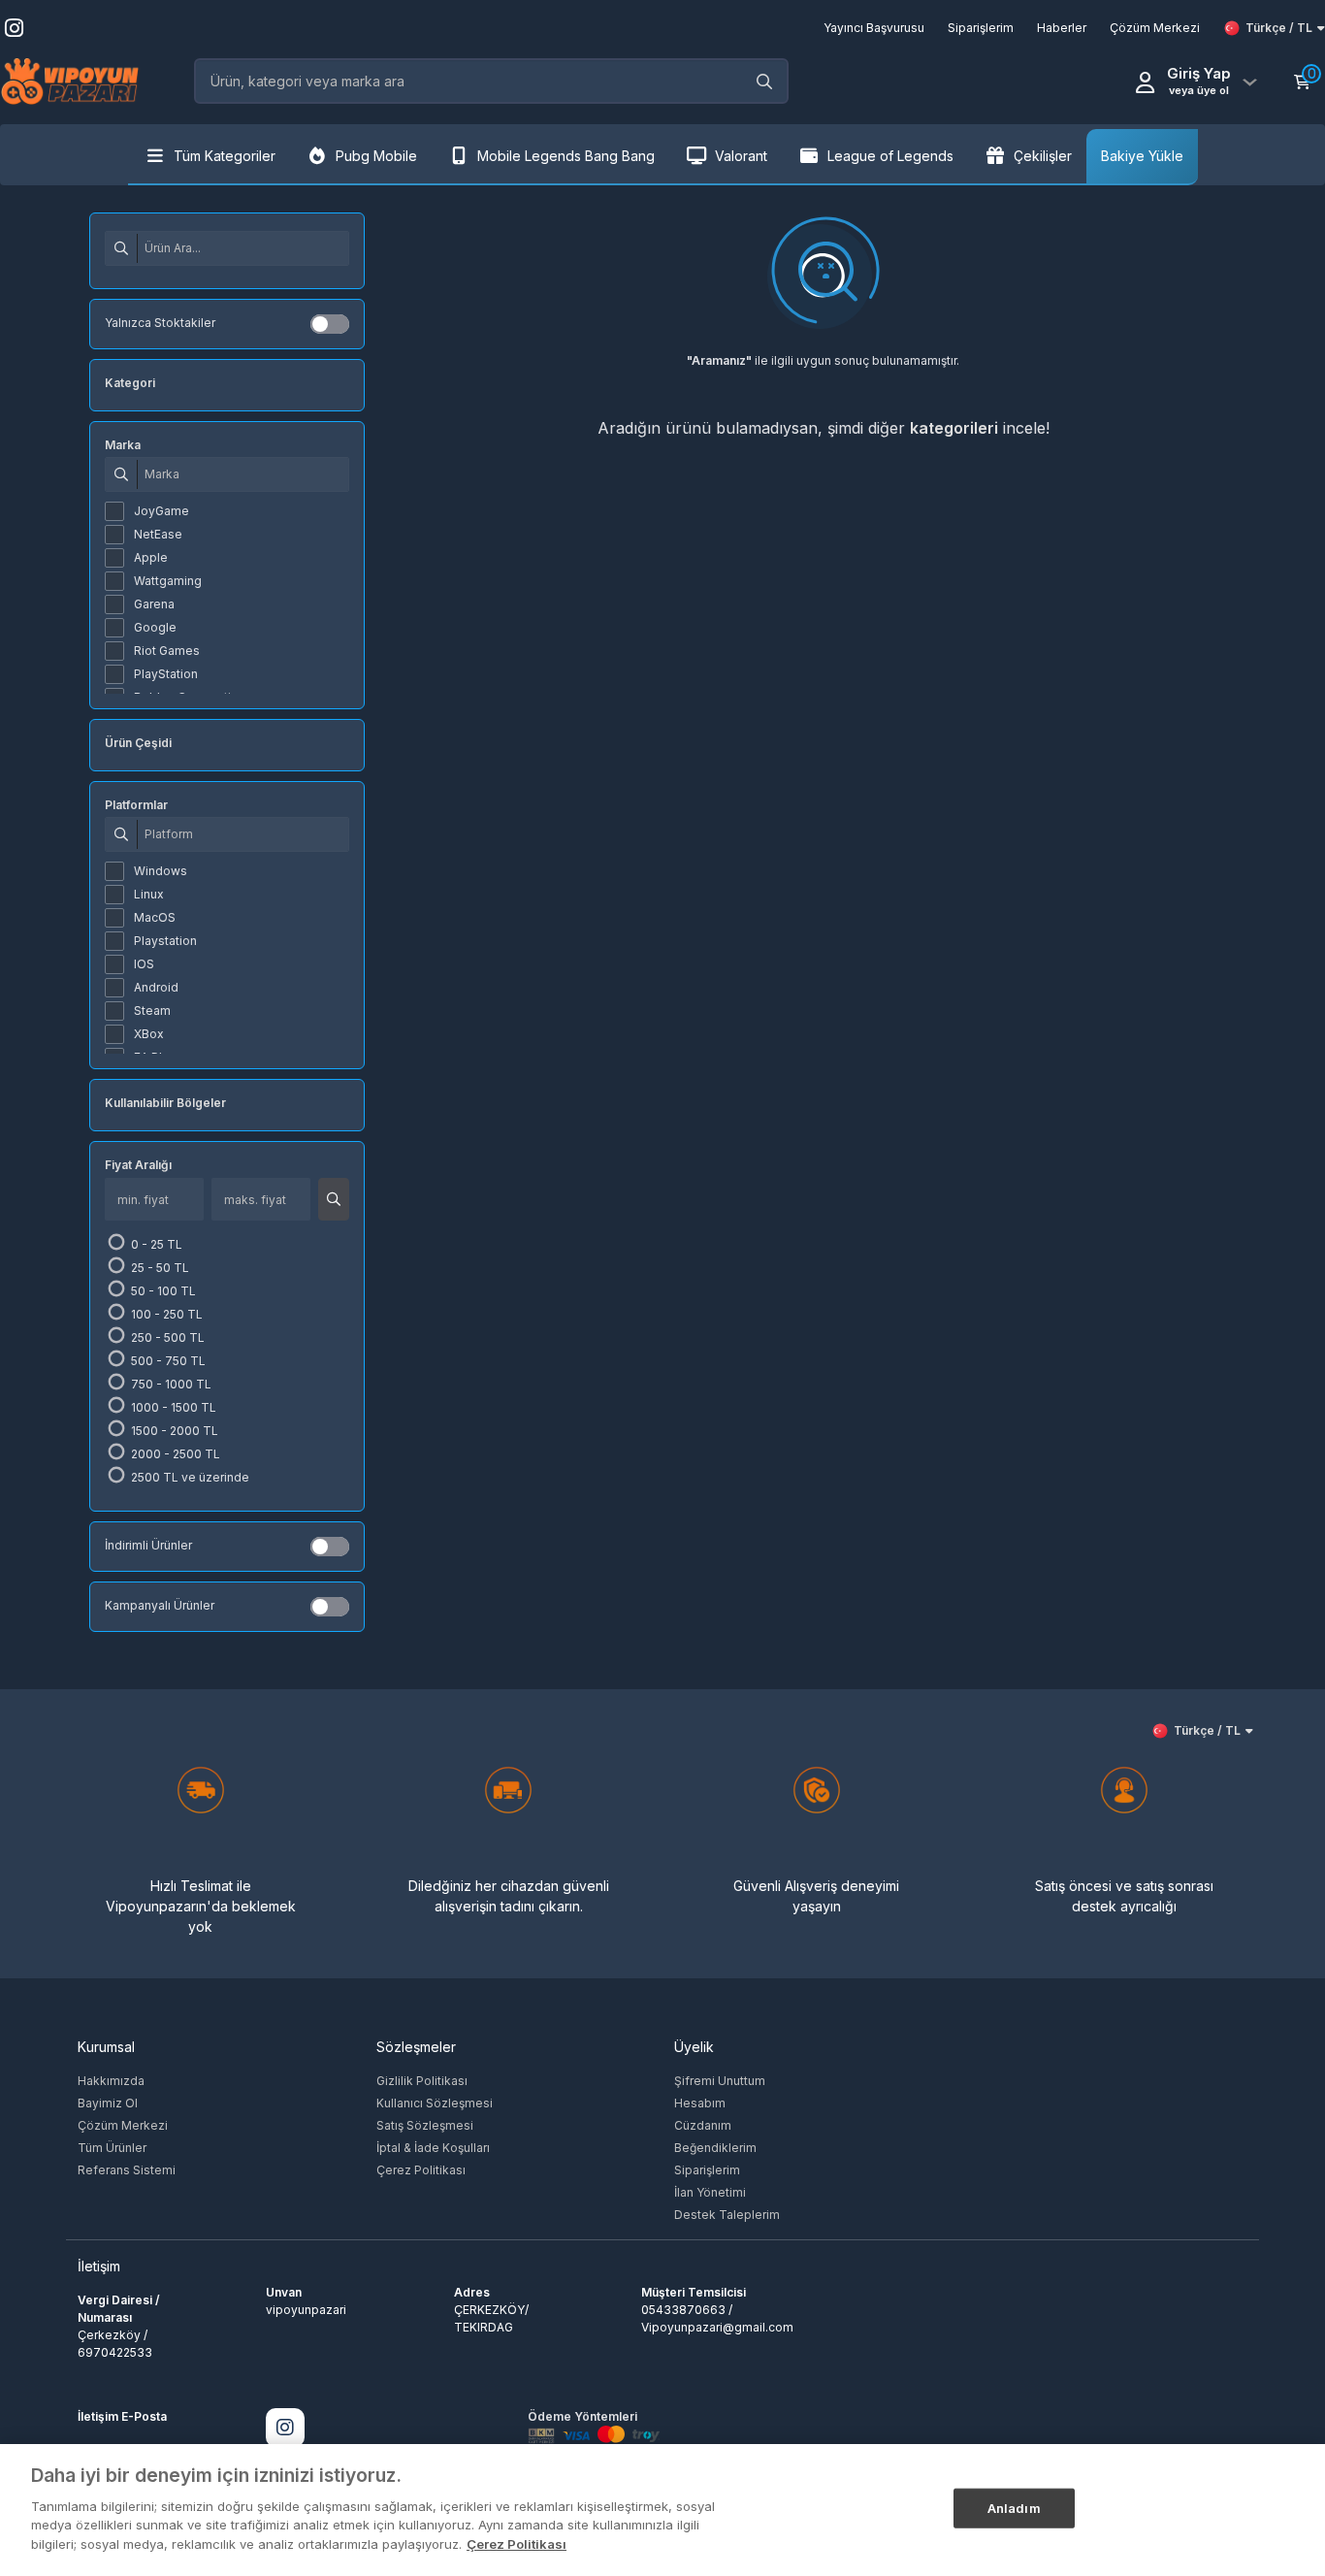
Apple (151, 557)
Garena (154, 604)
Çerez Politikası (421, 2170)
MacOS (155, 917)
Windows (161, 871)
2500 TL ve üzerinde (189, 1477)
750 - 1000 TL (170, 1384)
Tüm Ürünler (112, 2148)
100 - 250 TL (165, 1314)
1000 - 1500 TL (172, 1407)
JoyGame (162, 511)
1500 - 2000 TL (173, 1431)
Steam (152, 1011)
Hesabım (700, 2103)
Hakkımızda (111, 2081)
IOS (144, 964)
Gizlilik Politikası (422, 2081)
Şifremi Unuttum (720, 2081)
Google (155, 627)
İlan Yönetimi (710, 2192)
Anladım (1014, 2507)
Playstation (165, 941)
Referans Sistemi (127, 2170)
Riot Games (167, 651)
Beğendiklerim (715, 2148)
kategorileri (954, 428)
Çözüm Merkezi (123, 2125)
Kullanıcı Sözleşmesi (435, 2103)
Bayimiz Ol (108, 2103)
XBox (149, 1034)
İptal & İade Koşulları (433, 2148)
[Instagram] (285, 2428)
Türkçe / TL (1279, 28)
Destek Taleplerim (727, 2215)
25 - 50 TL (159, 1268)
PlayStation (166, 674)
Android (156, 987)
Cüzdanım (703, 2125)
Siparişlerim (707, 2170)
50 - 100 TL (162, 1291)
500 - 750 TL (167, 1361)
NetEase (158, 534)
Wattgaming (168, 581)
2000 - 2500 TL (174, 1454)
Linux (149, 894)
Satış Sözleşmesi (425, 2125)
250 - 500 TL (166, 1337)
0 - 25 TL (155, 1244)
